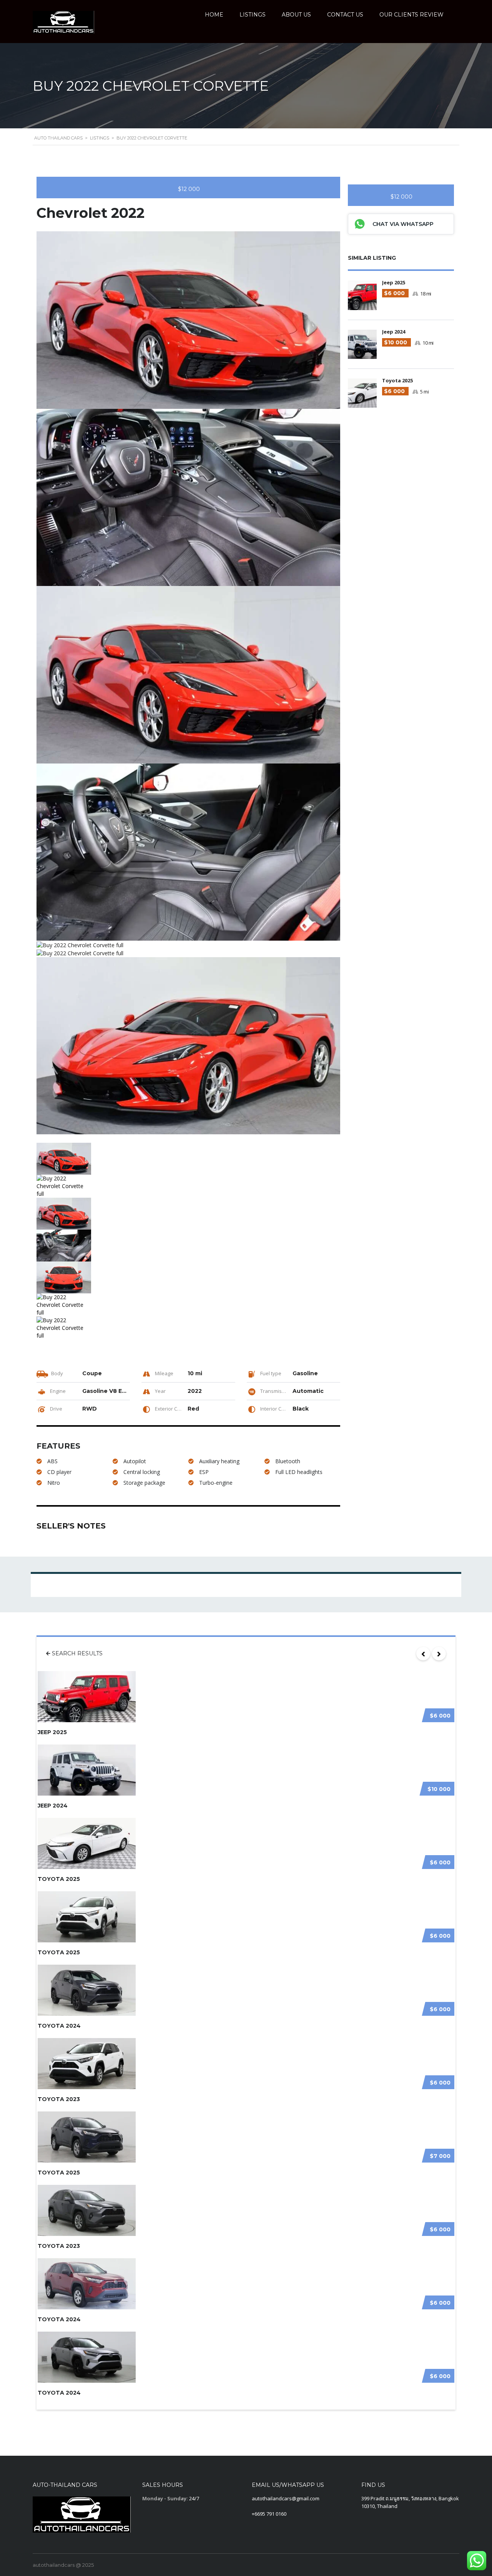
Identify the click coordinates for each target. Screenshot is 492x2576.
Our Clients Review (411, 15)
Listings (253, 15)
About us (296, 15)
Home (214, 15)
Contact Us (345, 15)
